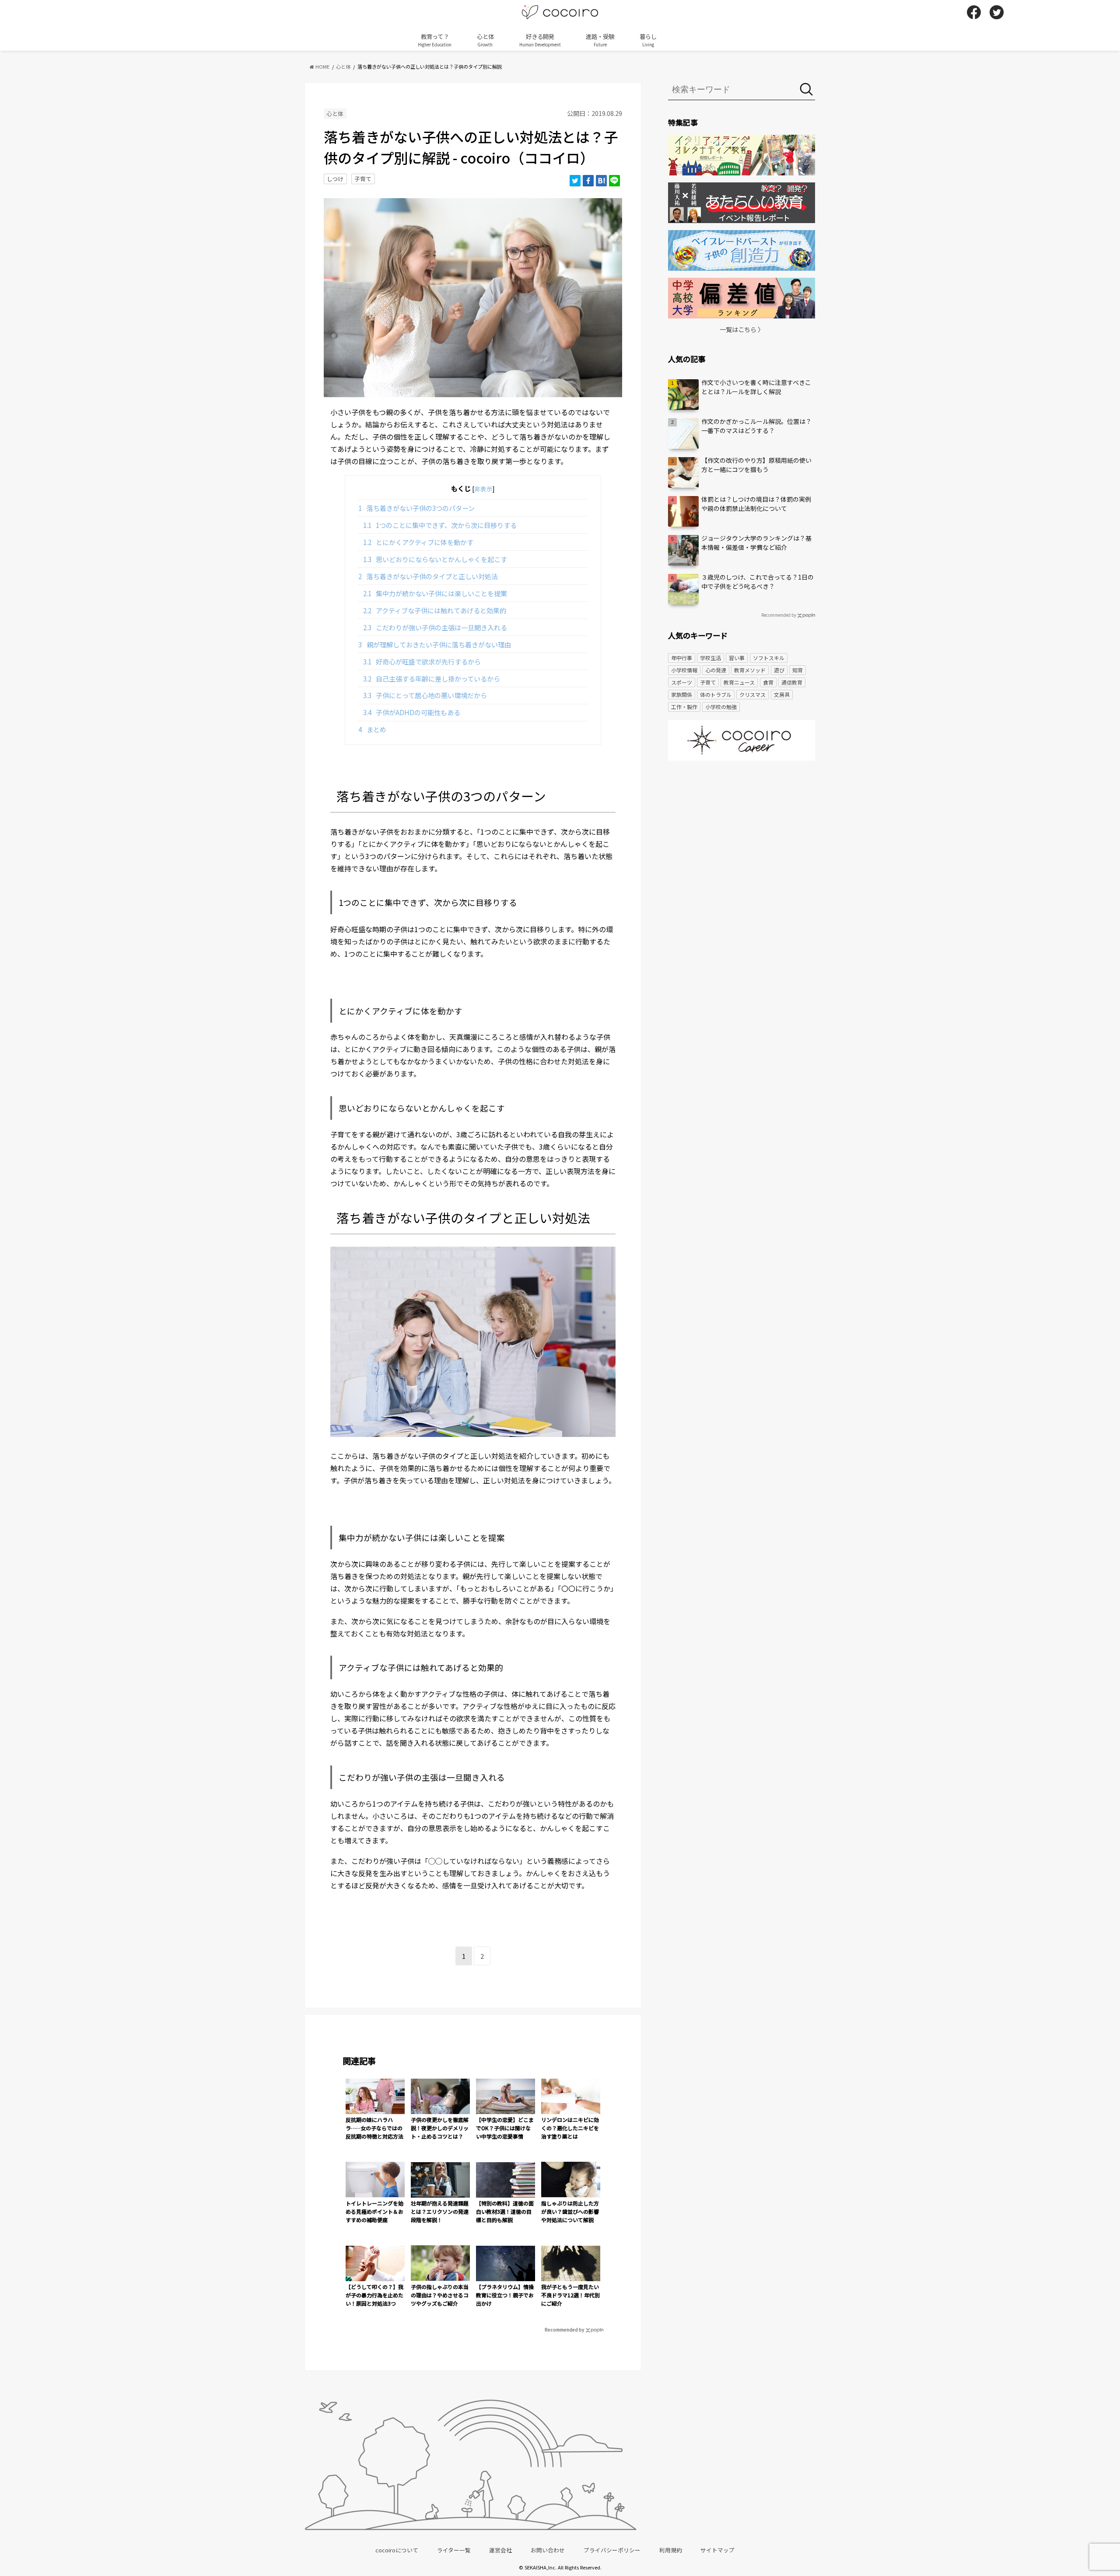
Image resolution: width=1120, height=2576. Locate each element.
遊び (779, 670)
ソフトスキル (769, 658)
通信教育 (792, 682)
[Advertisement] (742, 835)
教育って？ (435, 40)
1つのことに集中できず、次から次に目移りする (440, 525)
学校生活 (710, 658)
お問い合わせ (548, 2550)
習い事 (737, 658)
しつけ (335, 179)
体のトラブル (716, 694)
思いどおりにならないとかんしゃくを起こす (435, 559)
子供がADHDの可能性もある (412, 712)
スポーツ (682, 682)
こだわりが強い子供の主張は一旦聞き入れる (435, 627)
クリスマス (752, 694)
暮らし (648, 40)
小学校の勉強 (721, 707)
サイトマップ (717, 2550)
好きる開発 (540, 40)
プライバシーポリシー (612, 2550)
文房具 (782, 694)
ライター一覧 (454, 2550)
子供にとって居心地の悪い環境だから (425, 695)
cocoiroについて (397, 2550)
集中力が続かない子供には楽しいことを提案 (435, 593)
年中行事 (682, 658)
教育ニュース (739, 682)
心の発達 (716, 670)
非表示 (483, 489)
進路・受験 (600, 40)
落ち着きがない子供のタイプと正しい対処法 (428, 576)
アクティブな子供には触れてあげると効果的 (435, 610)
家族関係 (682, 694)
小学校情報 (684, 670)
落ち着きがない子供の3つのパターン (416, 508)
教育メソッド (750, 670)
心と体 (485, 40)
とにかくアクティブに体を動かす (418, 542)
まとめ (372, 729)
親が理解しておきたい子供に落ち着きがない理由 (435, 644)
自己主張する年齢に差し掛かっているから (432, 678)
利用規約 (671, 2550)
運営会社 (500, 2550)
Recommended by (564, 2329)
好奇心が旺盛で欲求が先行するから (422, 661)
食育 (768, 682)
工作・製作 (684, 707)
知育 (798, 670)
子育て (363, 179)
